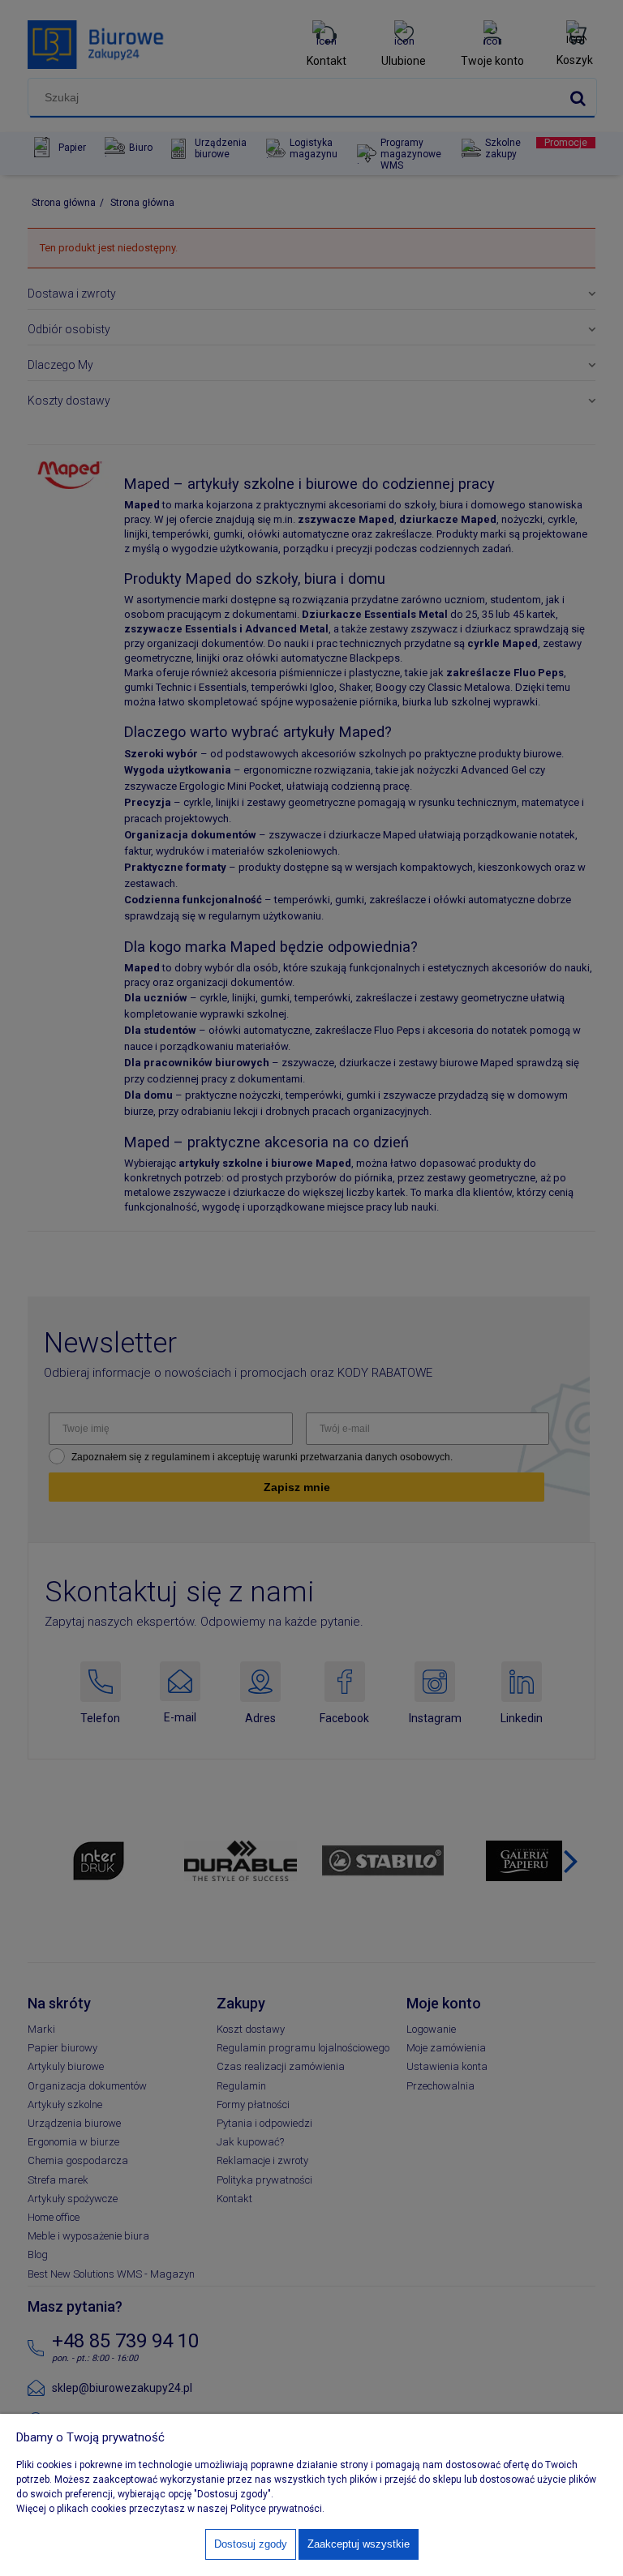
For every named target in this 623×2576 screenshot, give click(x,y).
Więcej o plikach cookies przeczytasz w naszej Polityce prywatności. (170, 2509)
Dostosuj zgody (251, 2544)
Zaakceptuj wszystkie (359, 2544)
